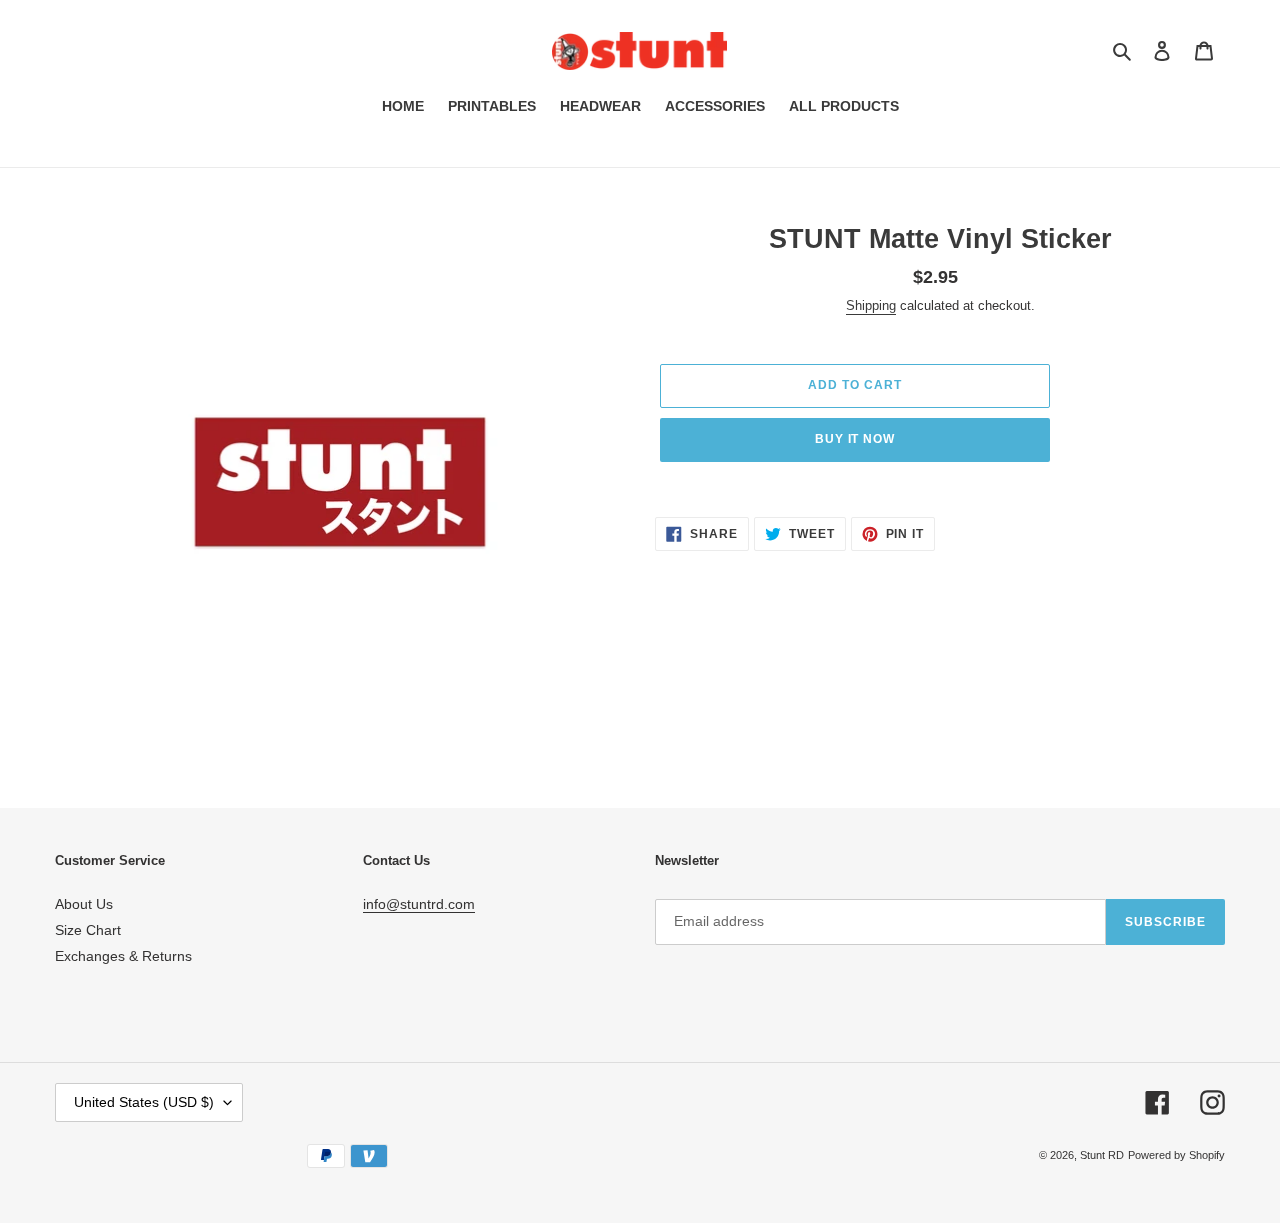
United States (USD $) (144, 1102)
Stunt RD (1102, 1155)
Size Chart (88, 930)
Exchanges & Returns (123, 956)
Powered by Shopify (1176, 1155)
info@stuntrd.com (419, 904)
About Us (84, 904)
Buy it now (855, 439)
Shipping (871, 305)
